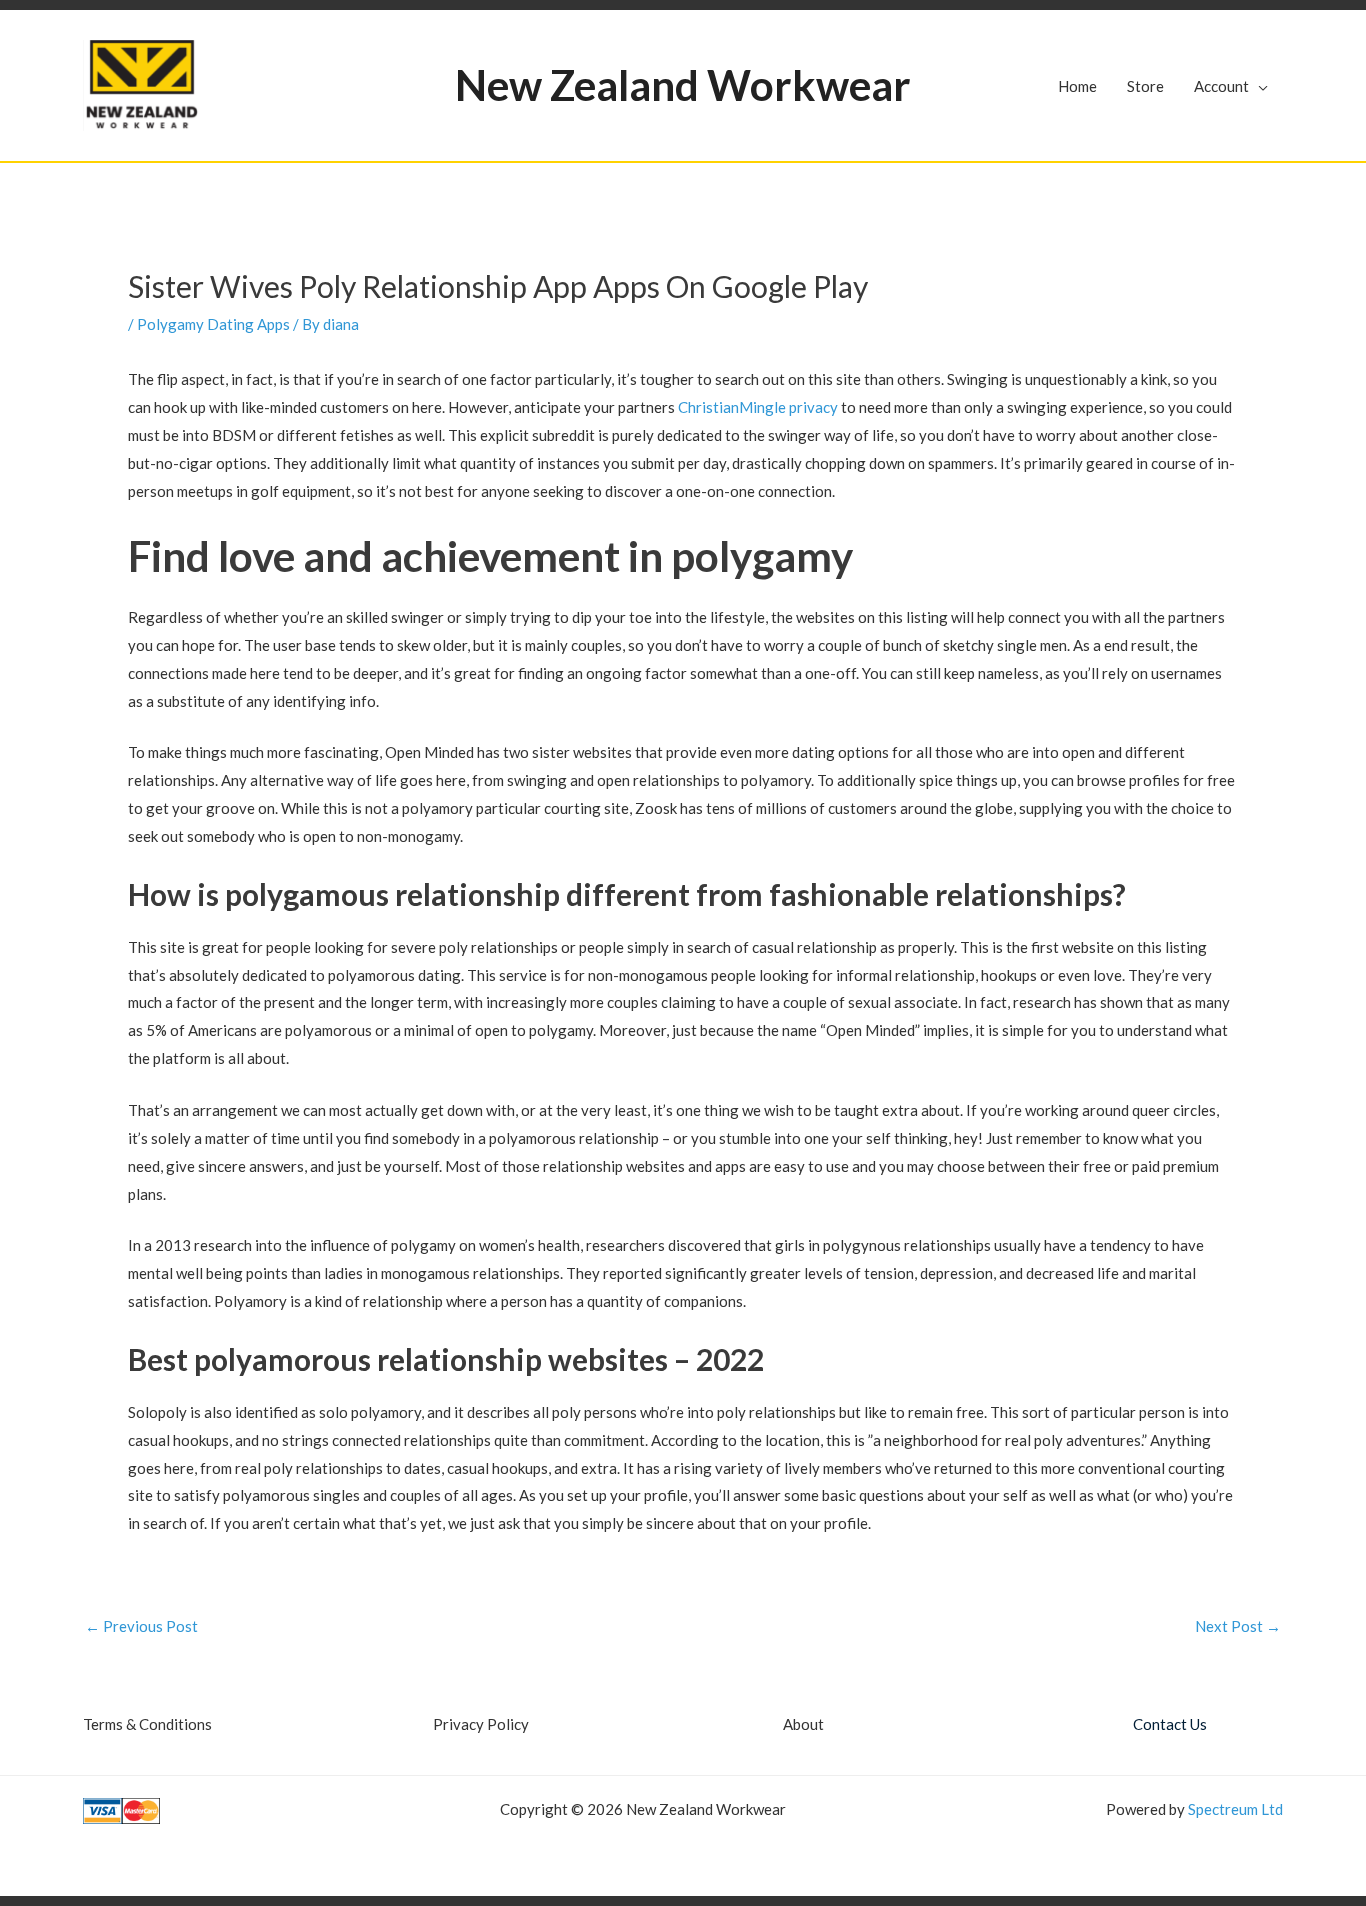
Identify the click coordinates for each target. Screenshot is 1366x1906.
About (803, 1724)
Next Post (1238, 1626)
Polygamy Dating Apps (213, 324)
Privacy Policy (481, 1724)
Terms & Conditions (147, 1724)
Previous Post (141, 1626)
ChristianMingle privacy (758, 407)
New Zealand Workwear (683, 85)
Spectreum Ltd (1235, 1809)
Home (1077, 86)
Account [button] (1221, 86)
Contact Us (1170, 1724)
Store (1145, 86)
